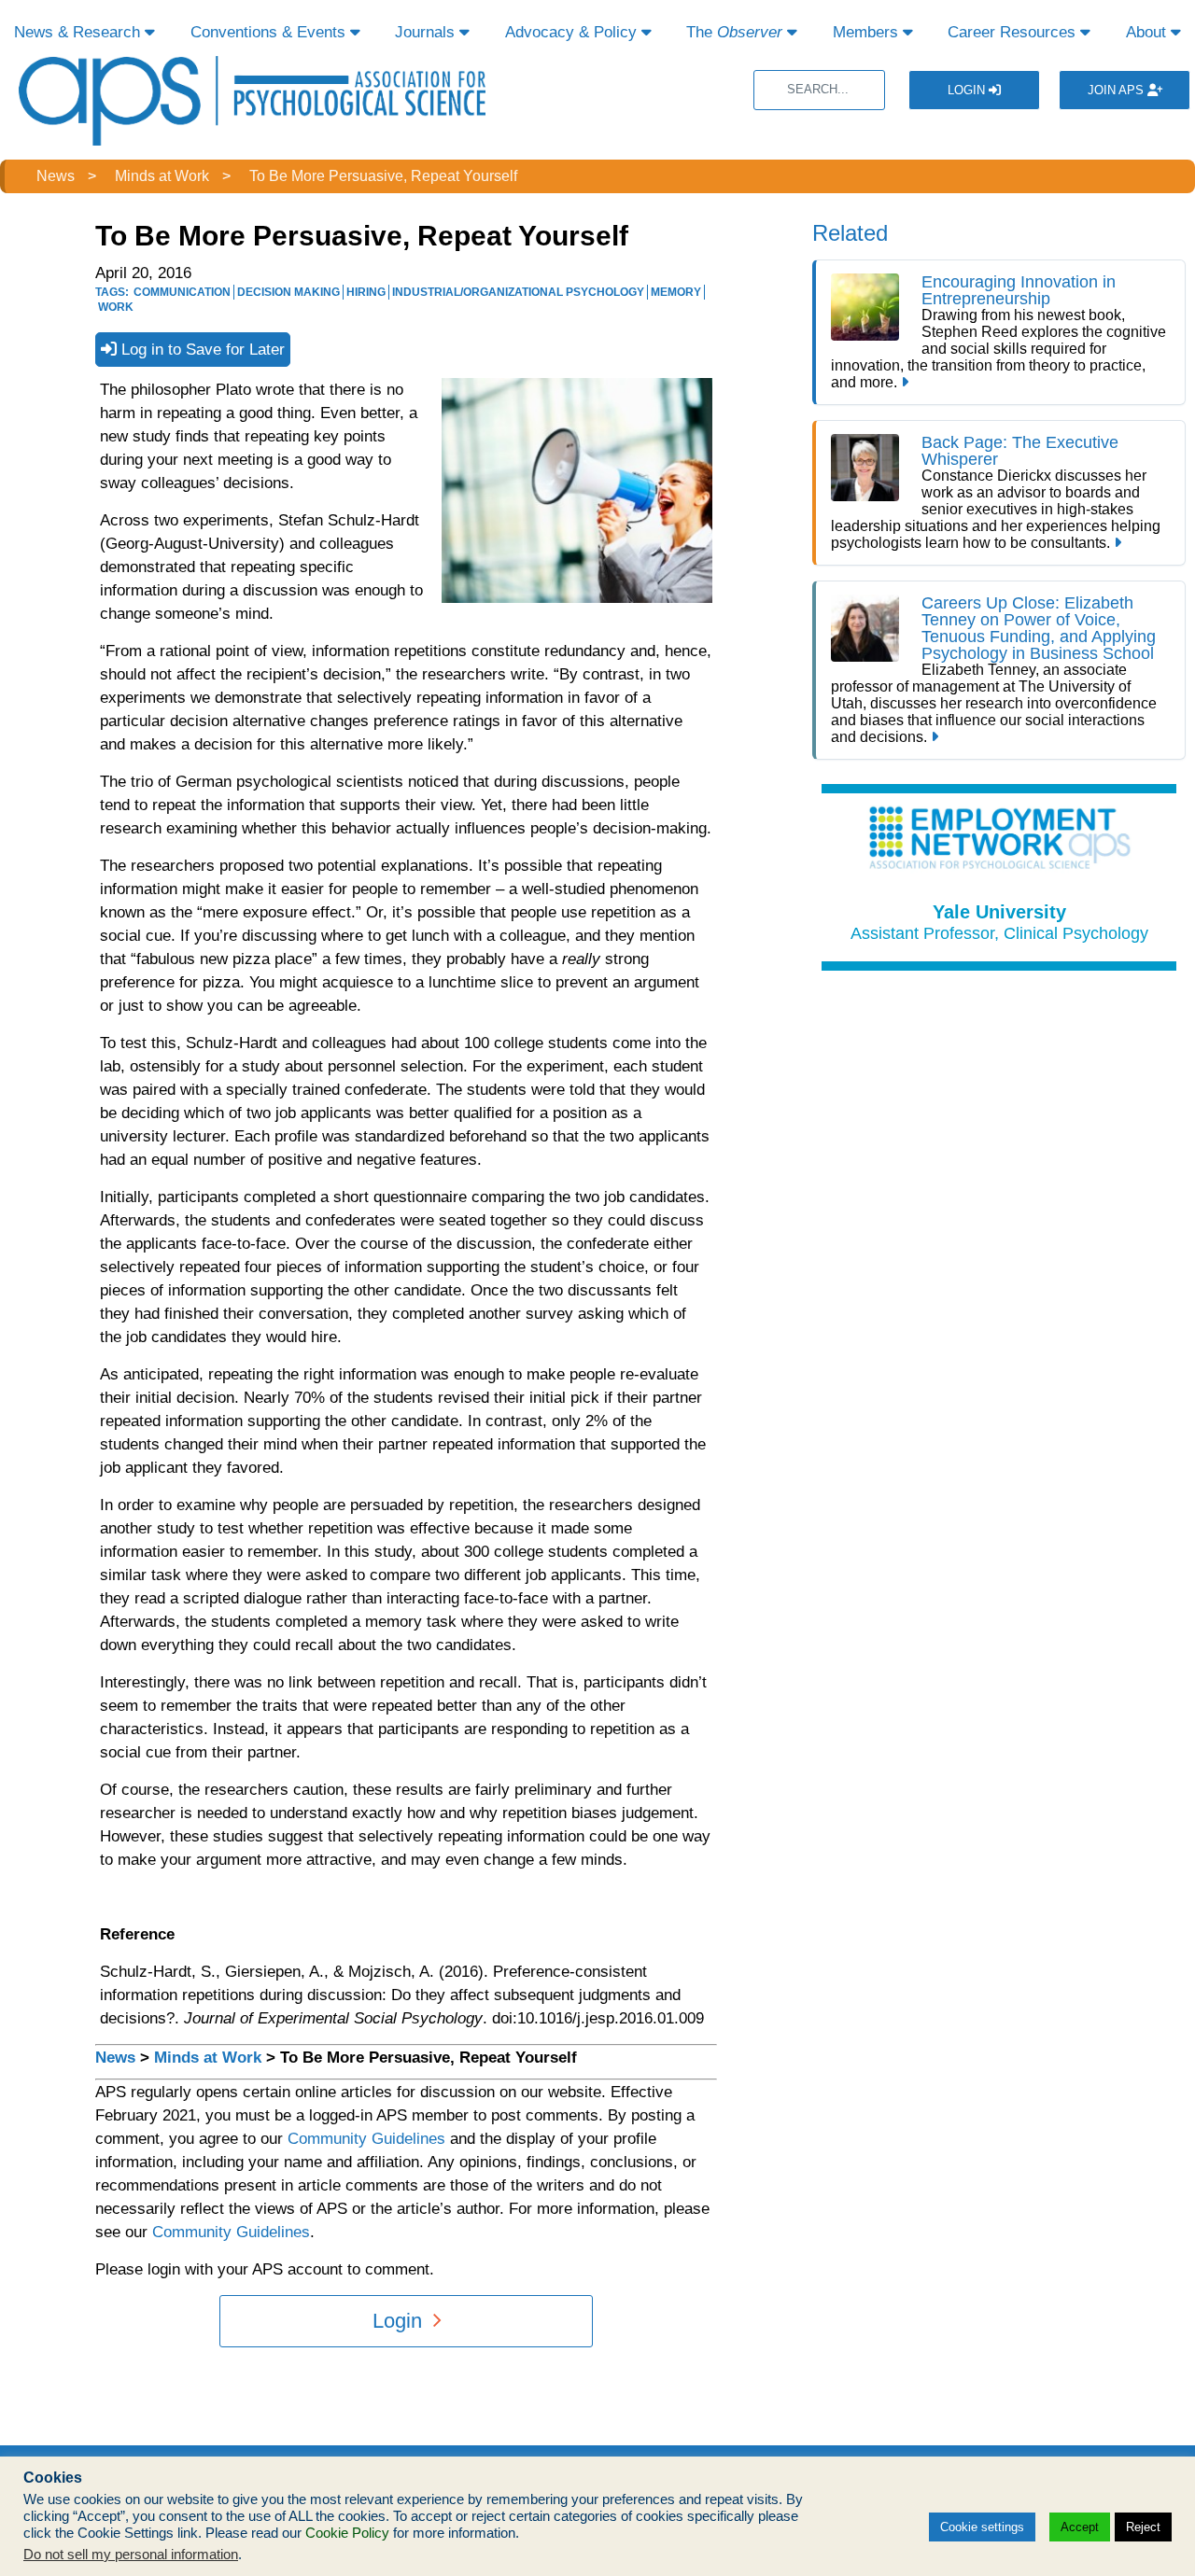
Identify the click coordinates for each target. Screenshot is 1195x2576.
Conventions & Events (270, 32)
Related (850, 233)
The (734, 32)
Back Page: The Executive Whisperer (1020, 451)
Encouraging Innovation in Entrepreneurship (1019, 290)
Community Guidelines (366, 2139)
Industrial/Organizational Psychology (518, 292)
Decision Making (288, 292)
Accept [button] (1080, 2527)
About (1148, 32)
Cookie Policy (347, 2533)
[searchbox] (819, 90)
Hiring (366, 292)
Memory (676, 292)
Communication (182, 292)
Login (968, 90)
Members (868, 32)
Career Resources (1014, 32)
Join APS (1118, 90)
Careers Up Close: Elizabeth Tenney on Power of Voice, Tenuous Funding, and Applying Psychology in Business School (1039, 628)
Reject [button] (1143, 2527)
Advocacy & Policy (573, 32)
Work (116, 307)
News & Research (79, 32)
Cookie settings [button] (982, 2527)
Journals (427, 32)
